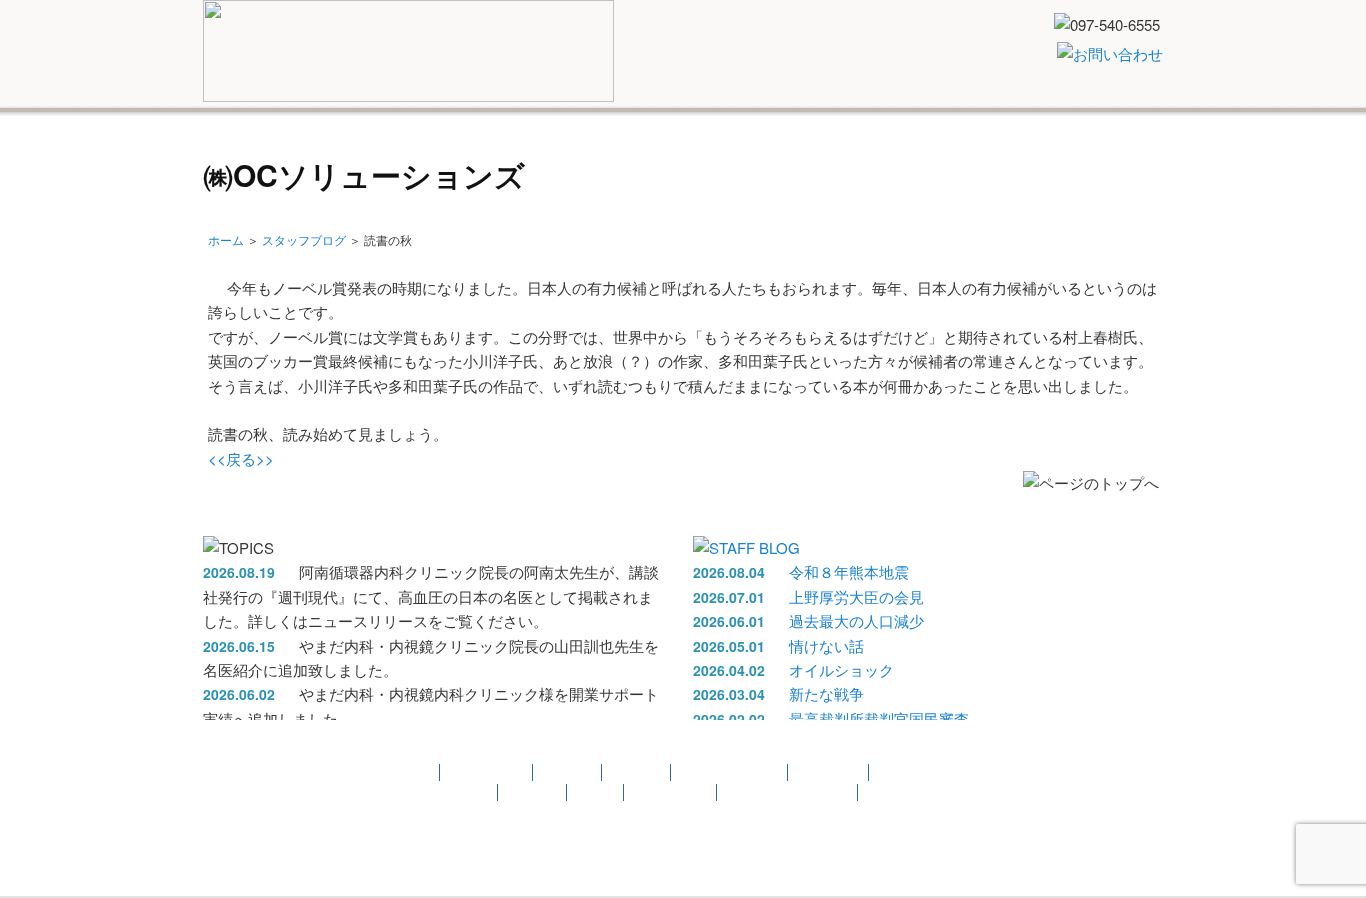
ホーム (226, 239)
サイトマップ (671, 792)
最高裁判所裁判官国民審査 (879, 718)
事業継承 (568, 772)
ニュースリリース (641, 156)
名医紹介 (535, 156)
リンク (1003, 156)
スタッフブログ (304, 239)
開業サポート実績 (890, 156)
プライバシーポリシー (788, 792)
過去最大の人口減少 (856, 620)
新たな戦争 (826, 693)
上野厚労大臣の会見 (856, 596)
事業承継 (449, 156)
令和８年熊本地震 (849, 571)
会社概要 (1086, 156)
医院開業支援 (344, 156)
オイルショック (841, 669)
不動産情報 (760, 156)
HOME (244, 156)
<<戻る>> (241, 458)
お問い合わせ (452, 792)
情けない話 (826, 645)
